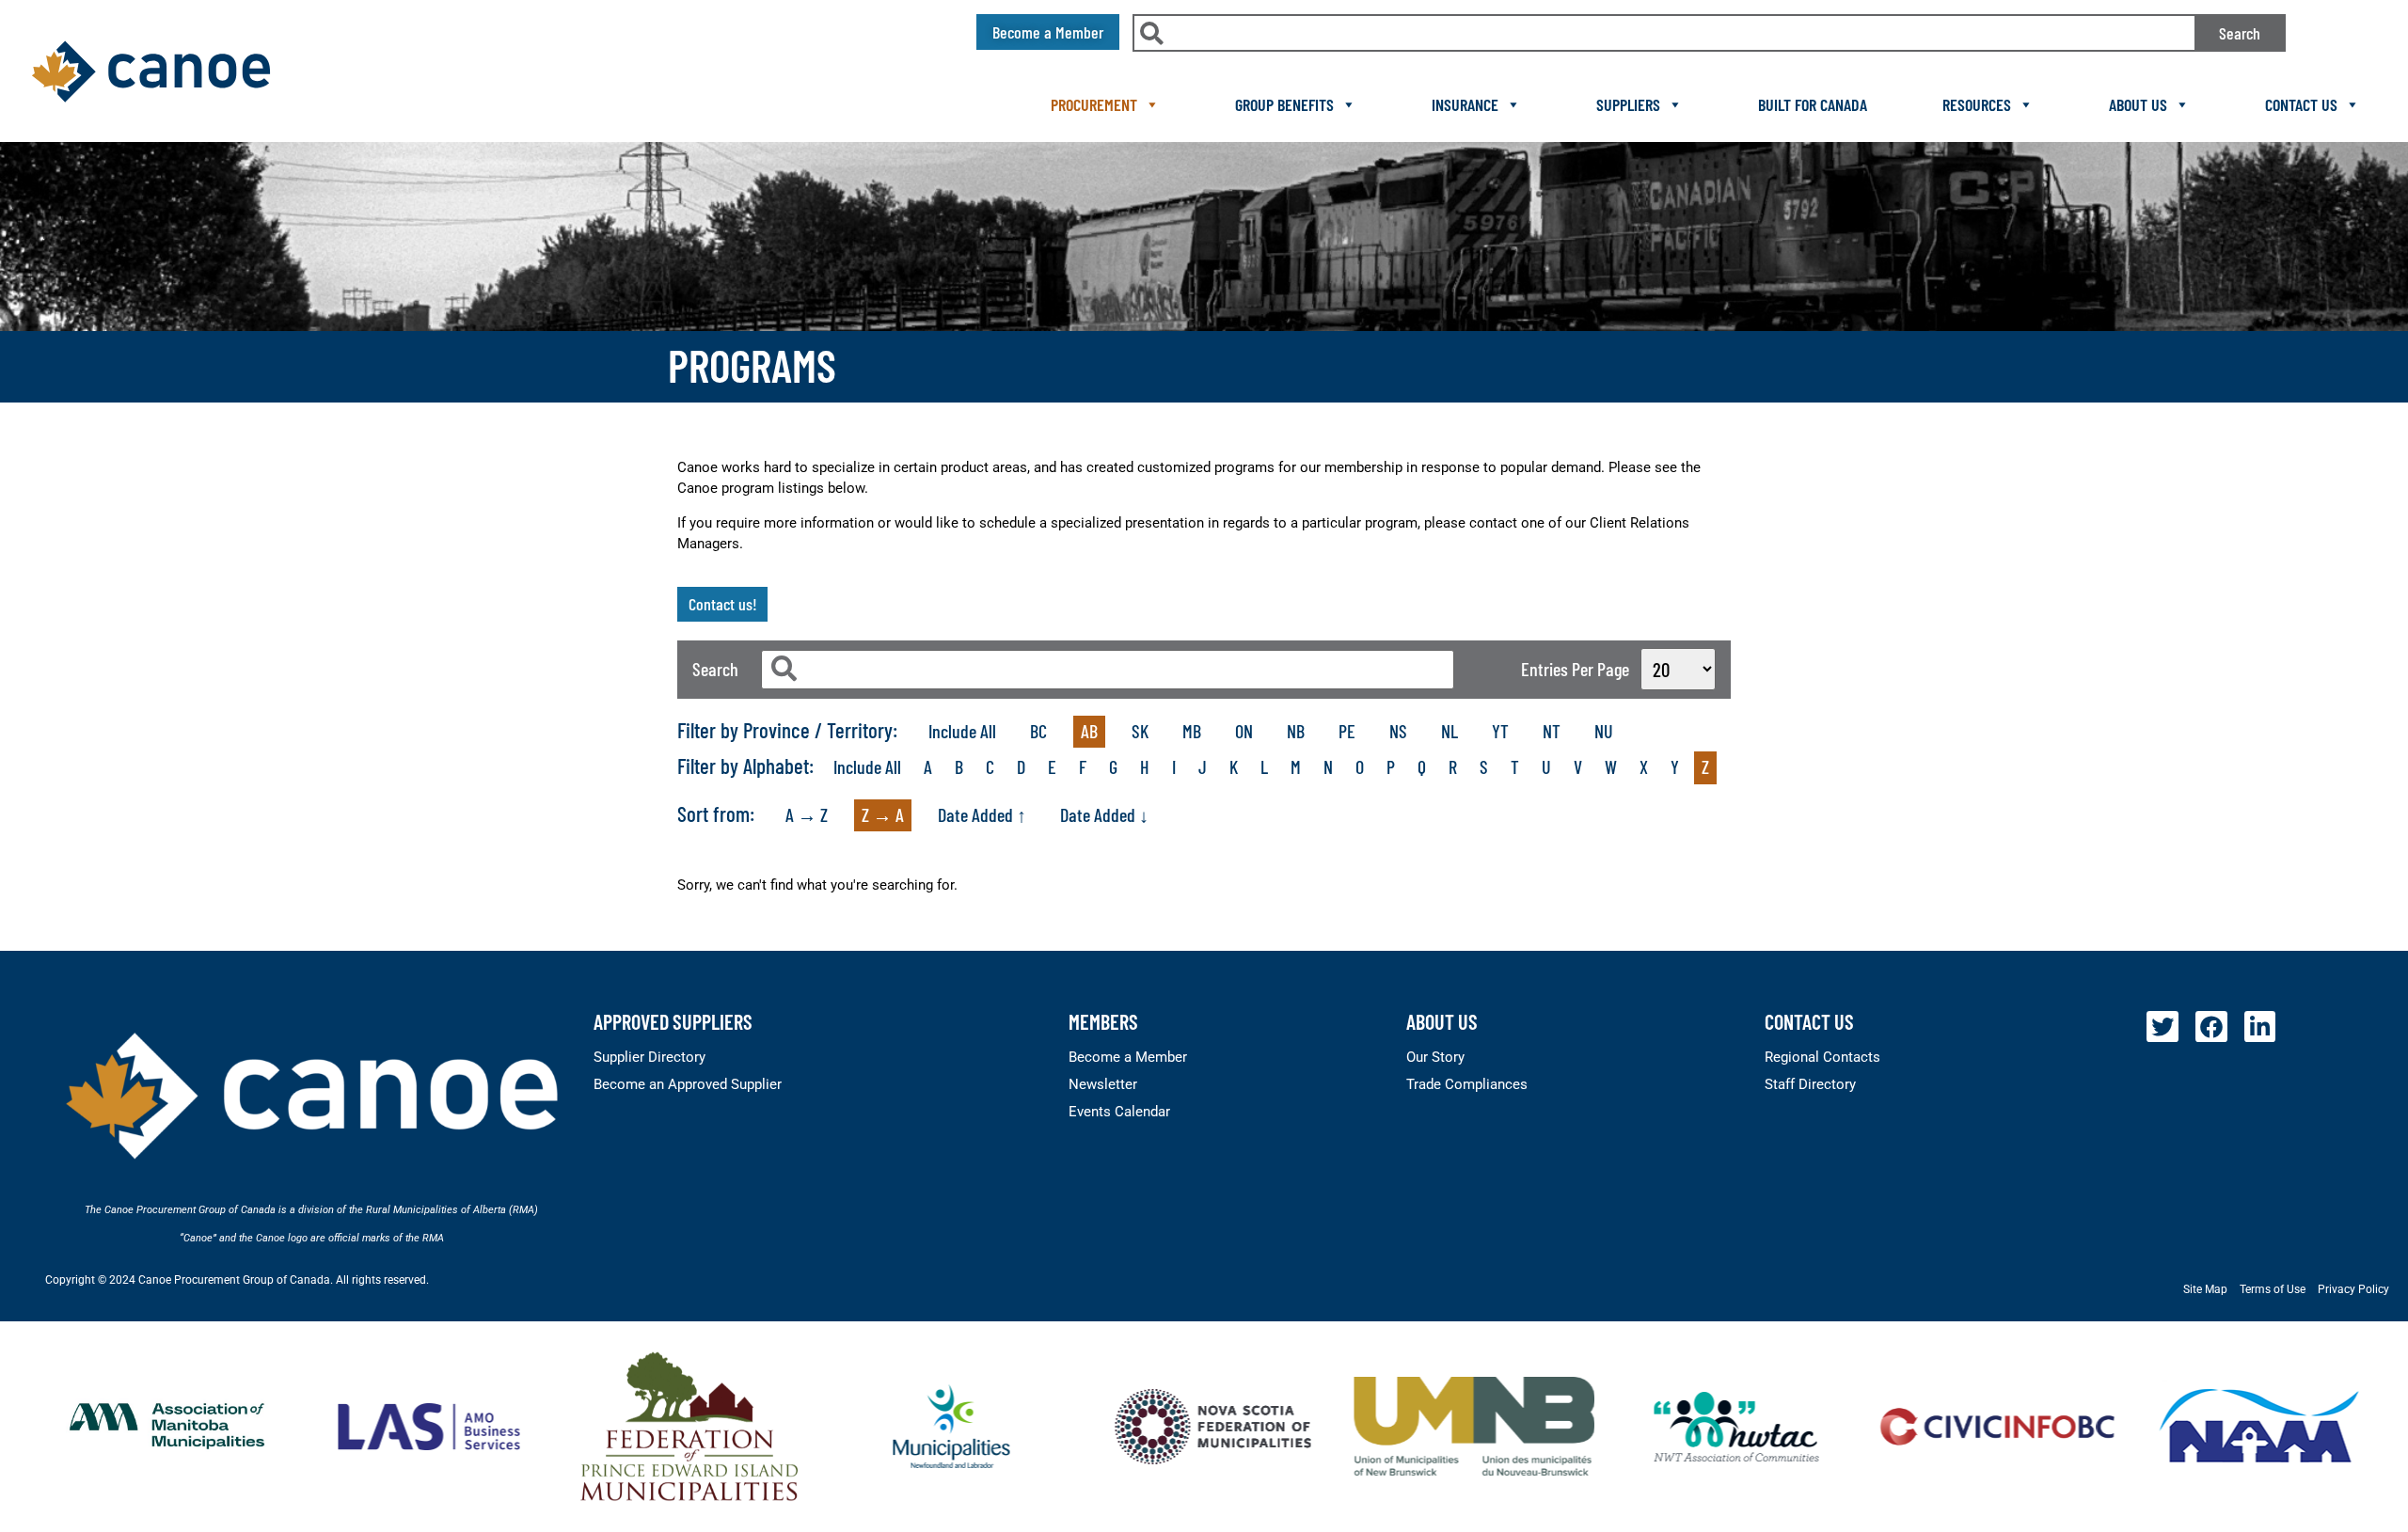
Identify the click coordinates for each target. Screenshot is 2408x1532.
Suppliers (1628, 104)
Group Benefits (1284, 104)
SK (1140, 731)
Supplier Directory (650, 1057)
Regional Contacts (1822, 1057)
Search (2240, 33)
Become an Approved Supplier (688, 1084)
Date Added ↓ (1104, 814)
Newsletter (1103, 1084)
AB (1089, 731)
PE (1347, 731)
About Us (2138, 104)
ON (1244, 731)
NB (1296, 731)
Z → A (883, 814)
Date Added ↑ (982, 814)
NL (1450, 731)
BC (1038, 731)
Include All (962, 731)
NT (1552, 731)
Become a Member (1128, 1057)
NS (1398, 731)
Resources (1977, 104)
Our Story (1435, 1057)
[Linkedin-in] (2260, 1027)
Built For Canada (1813, 104)
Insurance (1465, 104)
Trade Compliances (1467, 1084)
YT (1500, 731)
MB (1192, 731)
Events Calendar (1119, 1112)
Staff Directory (1810, 1084)
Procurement (1094, 104)
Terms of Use (2273, 1289)
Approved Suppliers (673, 1021)
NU (1604, 731)
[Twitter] (2162, 1027)
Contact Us (2301, 104)
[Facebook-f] (2211, 1027)
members (1103, 1021)
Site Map (2205, 1289)
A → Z (807, 814)
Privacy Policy (2353, 1289)
